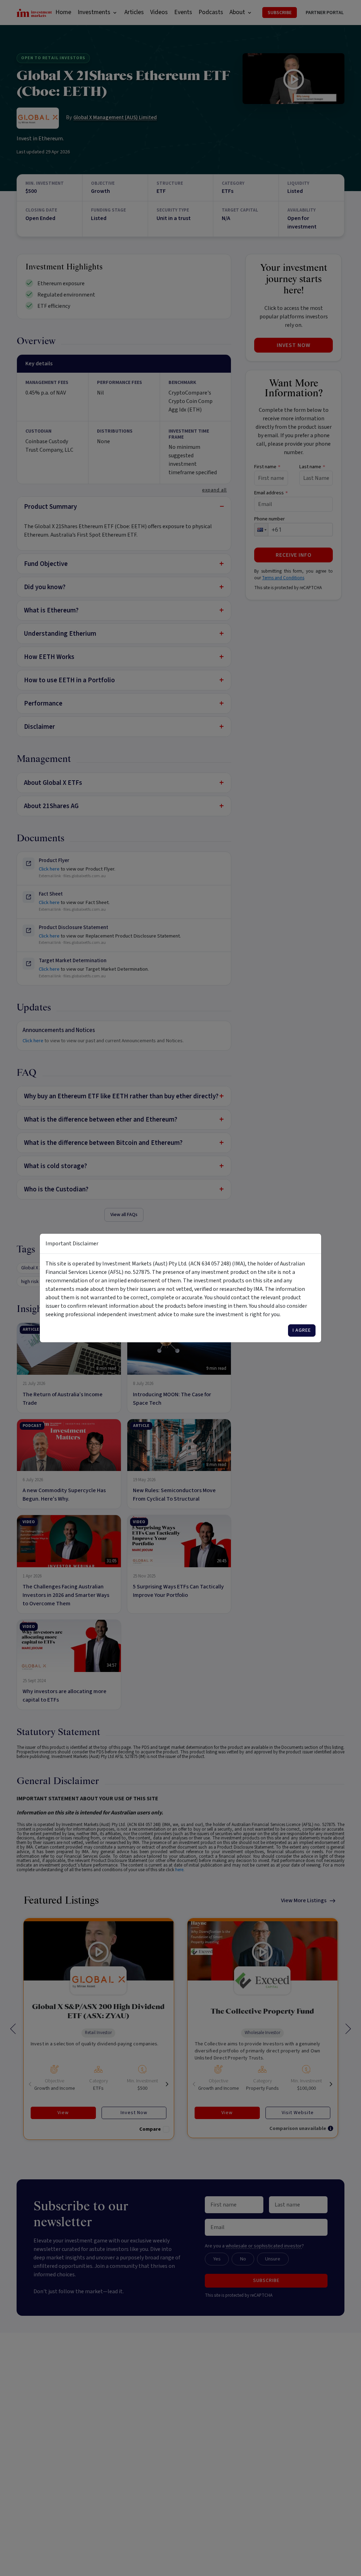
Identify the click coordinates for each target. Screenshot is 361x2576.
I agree (302, 1330)
